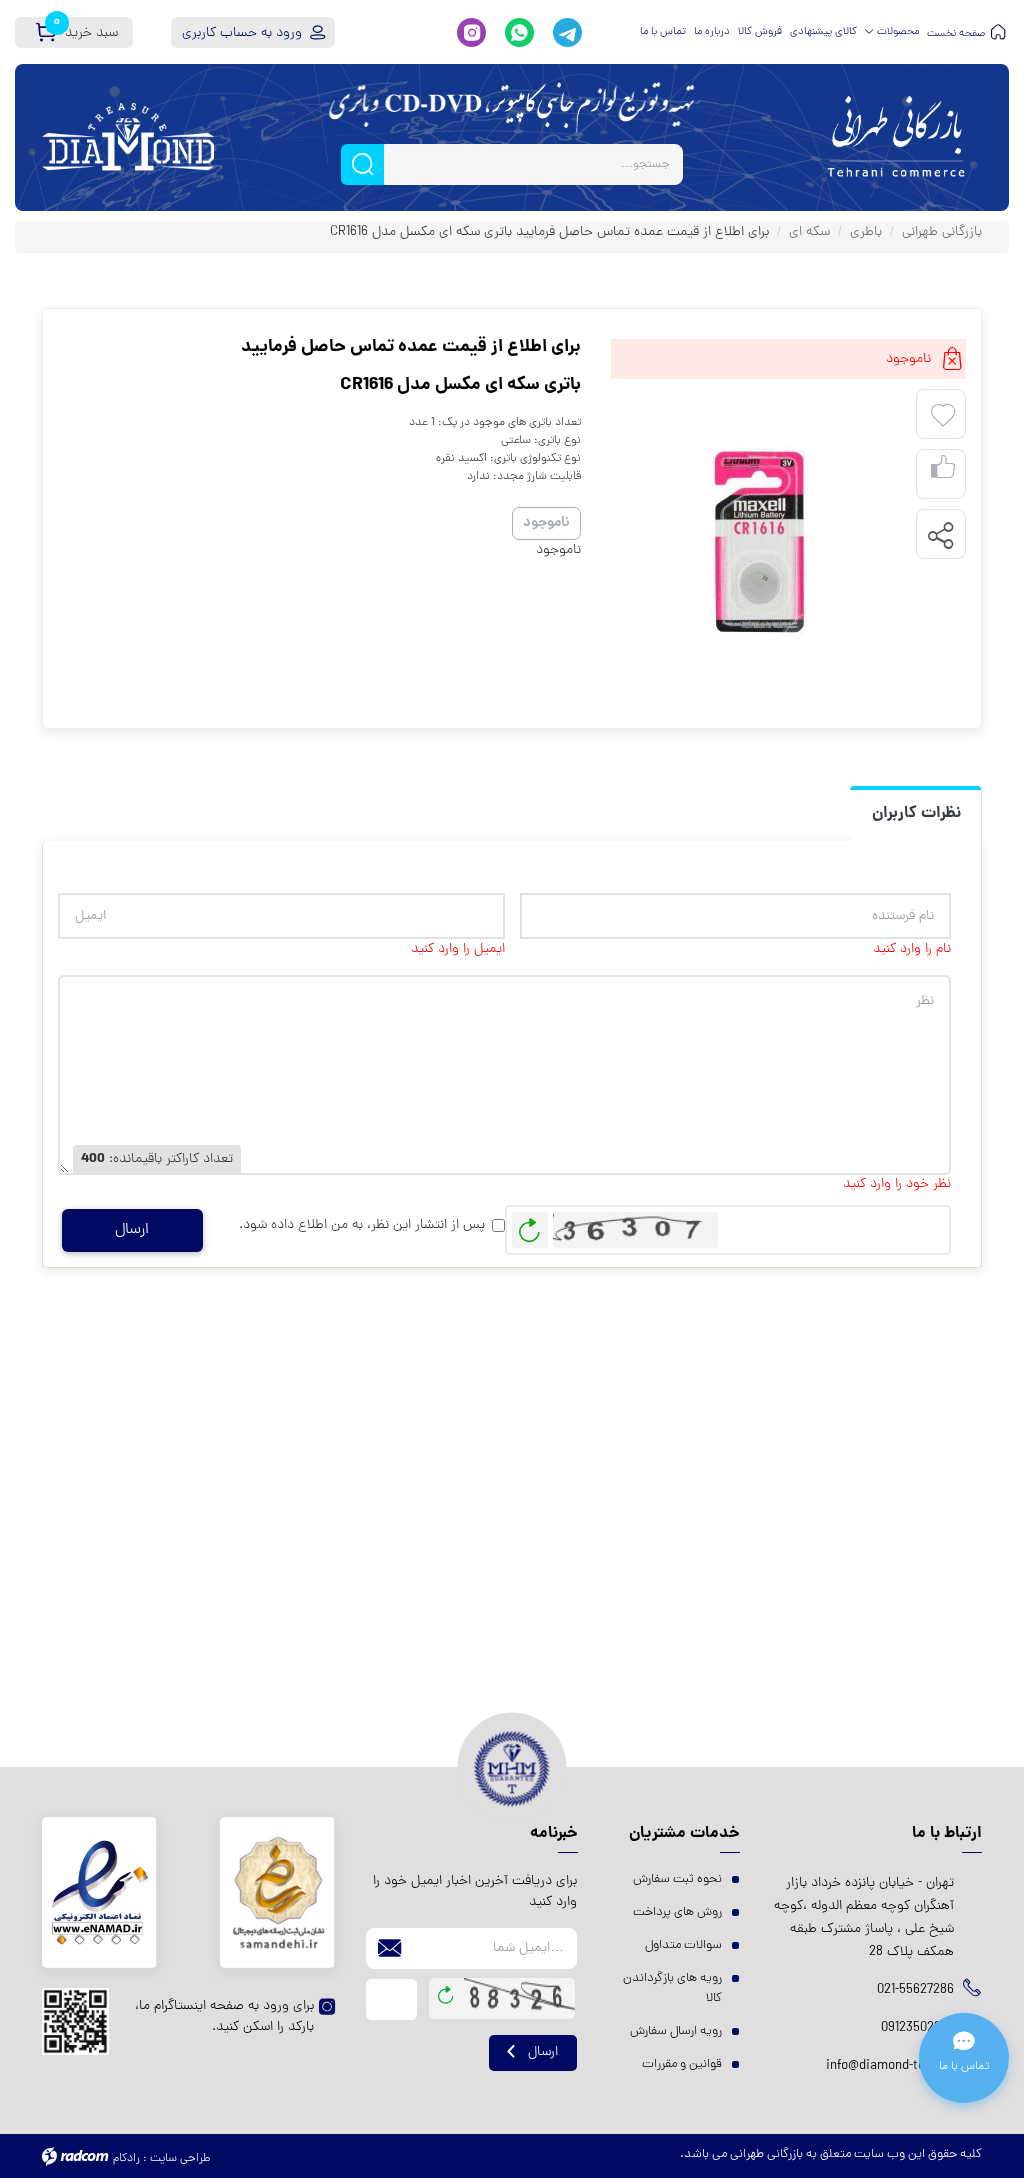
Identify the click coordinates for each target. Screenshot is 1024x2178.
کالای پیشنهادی (823, 32)
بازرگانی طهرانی (942, 232)
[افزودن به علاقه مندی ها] (943, 416)
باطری (866, 232)
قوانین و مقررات (682, 2064)
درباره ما (712, 32)
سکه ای (809, 232)
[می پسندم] (943, 474)
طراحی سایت (180, 2159)
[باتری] (758, 544)
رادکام (126, 2159)
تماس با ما (663, 32)
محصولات (898, 32)
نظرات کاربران (916, 813)
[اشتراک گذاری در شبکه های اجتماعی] (940, 535)
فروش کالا (760, 32)
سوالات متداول (683, 1945)
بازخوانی (530, 1225)
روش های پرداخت (677, 1912)
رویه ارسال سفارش (676, 2031)
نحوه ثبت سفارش (677, 1879)
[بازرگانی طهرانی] (896, 137)
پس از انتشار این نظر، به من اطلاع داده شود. (362, 1225)
